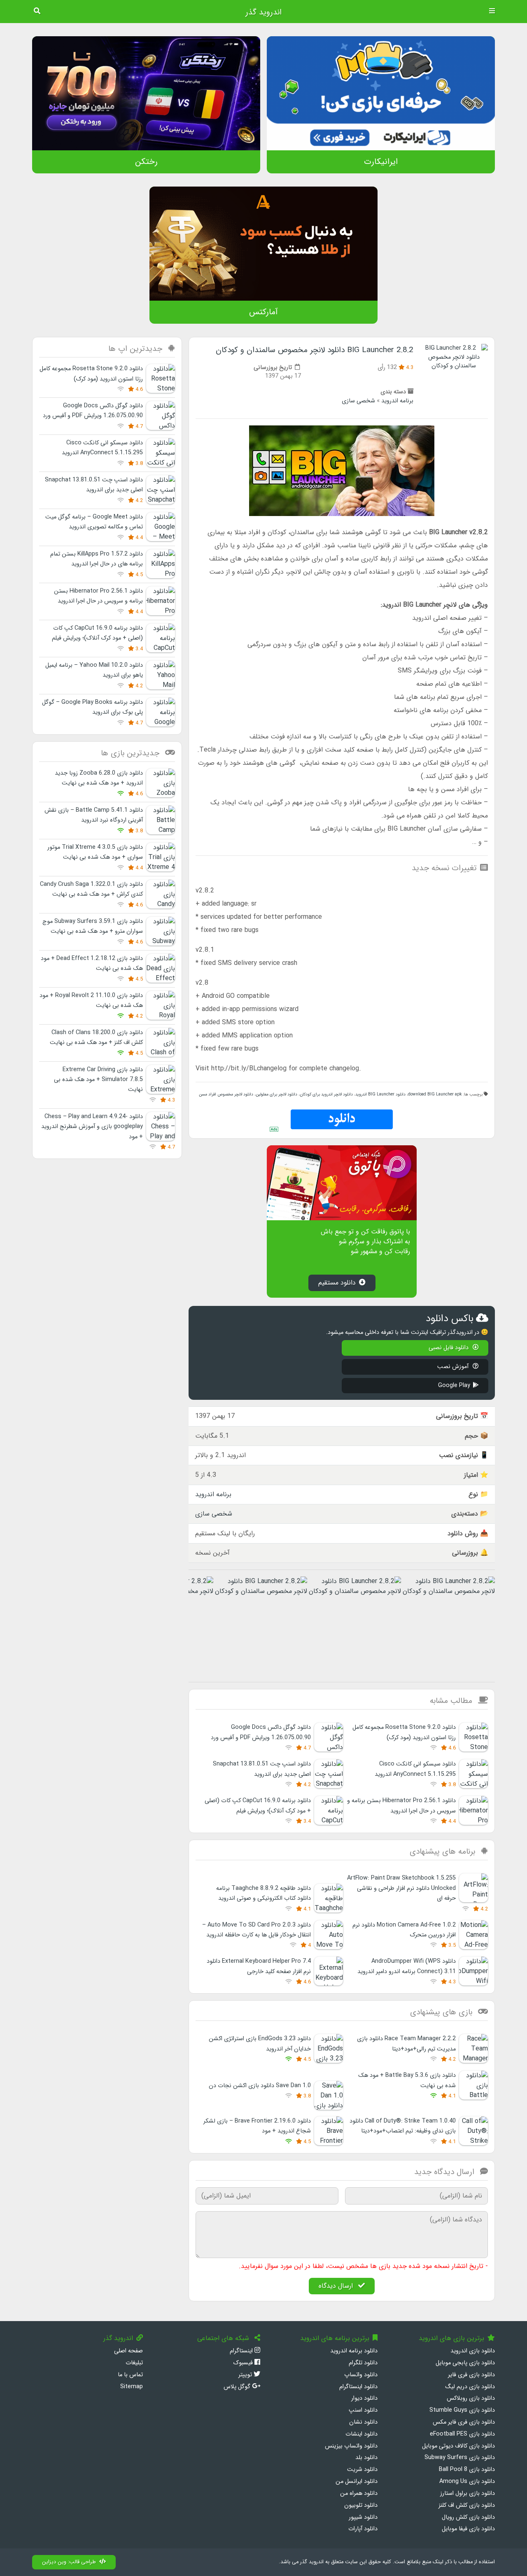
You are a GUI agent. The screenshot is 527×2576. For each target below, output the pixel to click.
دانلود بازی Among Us (467, 2481)
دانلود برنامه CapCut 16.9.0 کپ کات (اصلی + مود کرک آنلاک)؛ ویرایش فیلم (97, 633)
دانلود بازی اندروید (473, 2351)
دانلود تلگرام (363, 2363)
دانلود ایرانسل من (357, 2481)
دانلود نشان (363, 2422)
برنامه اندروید (397, 401)
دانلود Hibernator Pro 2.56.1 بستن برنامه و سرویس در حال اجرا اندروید (98, 596)
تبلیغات (134, 2363)
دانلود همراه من (359, 2493)
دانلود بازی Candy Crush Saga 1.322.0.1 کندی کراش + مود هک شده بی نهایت (91, 889)
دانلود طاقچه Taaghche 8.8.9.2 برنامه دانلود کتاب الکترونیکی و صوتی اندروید (263, 1893)
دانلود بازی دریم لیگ (470, 2387)
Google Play (454, 1386)
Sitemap (132, 2387)
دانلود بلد (366, 2458)
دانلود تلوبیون (361, 2505)
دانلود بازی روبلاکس (471, 2398)
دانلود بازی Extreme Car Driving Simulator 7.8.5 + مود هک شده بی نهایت (98, 1080)
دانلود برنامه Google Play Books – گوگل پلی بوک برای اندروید (92, 707)
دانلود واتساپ (361, 2375)
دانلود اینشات (361, 2434)
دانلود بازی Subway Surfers (460, 2458)
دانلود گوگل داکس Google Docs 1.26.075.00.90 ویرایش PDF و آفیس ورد (93, 411)
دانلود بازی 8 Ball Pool (467, 2470)
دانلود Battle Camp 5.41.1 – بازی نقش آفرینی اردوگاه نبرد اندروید (94, 815)
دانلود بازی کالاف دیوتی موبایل (458, 2446)
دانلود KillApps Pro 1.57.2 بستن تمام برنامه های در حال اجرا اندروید (97, 559)
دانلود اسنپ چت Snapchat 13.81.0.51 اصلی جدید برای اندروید (94, 485)
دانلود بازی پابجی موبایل (465, 2363)
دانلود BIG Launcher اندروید (380, 1094)
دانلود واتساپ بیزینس (351, 2446)
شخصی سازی (358, 401)
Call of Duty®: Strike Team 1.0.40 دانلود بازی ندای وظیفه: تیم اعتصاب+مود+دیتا (403, 2126)
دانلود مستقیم (337, 1283)
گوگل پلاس (238, 2387)
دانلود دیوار (364, 2398)
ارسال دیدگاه (337, 2286)
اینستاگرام (242, 2351)
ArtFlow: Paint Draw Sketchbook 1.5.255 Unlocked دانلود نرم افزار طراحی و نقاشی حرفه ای (401, 1888)
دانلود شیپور (363, 2517)
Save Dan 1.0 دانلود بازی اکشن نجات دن (260, 2086)
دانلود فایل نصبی (449, 1348)
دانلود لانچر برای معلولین (276, 1094)
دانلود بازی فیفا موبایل (468, 2529)
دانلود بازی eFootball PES (462, 2434)
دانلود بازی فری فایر (471, 2375)
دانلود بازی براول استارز (468, 2493)
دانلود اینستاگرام (358, 2387)
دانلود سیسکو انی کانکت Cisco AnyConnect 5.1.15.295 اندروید (102, 448)
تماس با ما (130, 2375)
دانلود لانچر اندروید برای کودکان (326, 1094)
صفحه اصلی (128, 2351)
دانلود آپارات (363, 2529)
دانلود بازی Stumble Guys (462, 2410)
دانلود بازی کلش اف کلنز (467, 2505)
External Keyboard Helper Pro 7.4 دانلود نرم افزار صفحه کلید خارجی (259, 1966)
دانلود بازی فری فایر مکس (464, 2422)
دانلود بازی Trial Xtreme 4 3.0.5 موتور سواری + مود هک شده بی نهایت (95, 852)
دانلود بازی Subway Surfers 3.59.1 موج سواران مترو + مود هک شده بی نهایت (93, 926)
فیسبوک (244, 2363)
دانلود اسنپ (363, 2410)
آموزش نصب (454, 1367)
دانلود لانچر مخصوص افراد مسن (226, 1094)
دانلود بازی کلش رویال (468, 2517)
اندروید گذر (263, 12)
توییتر (246, 2375)
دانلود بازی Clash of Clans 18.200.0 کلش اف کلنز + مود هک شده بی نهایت (96, 1038)
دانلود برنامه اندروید (354, 2351)
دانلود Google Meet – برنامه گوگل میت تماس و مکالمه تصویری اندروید (94, 522)
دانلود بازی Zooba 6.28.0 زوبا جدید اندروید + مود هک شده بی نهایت (99, 778)
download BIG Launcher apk (435, 1094)
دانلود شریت (362, 2470)
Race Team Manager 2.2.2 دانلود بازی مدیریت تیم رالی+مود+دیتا (406, 2044)
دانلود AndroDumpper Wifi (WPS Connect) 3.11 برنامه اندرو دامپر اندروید (407, 1966)
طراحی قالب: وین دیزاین (69, 2562)
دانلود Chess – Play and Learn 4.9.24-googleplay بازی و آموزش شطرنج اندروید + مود (92, 1127)
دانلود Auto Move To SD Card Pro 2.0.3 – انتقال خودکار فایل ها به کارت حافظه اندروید (257, 1930)
